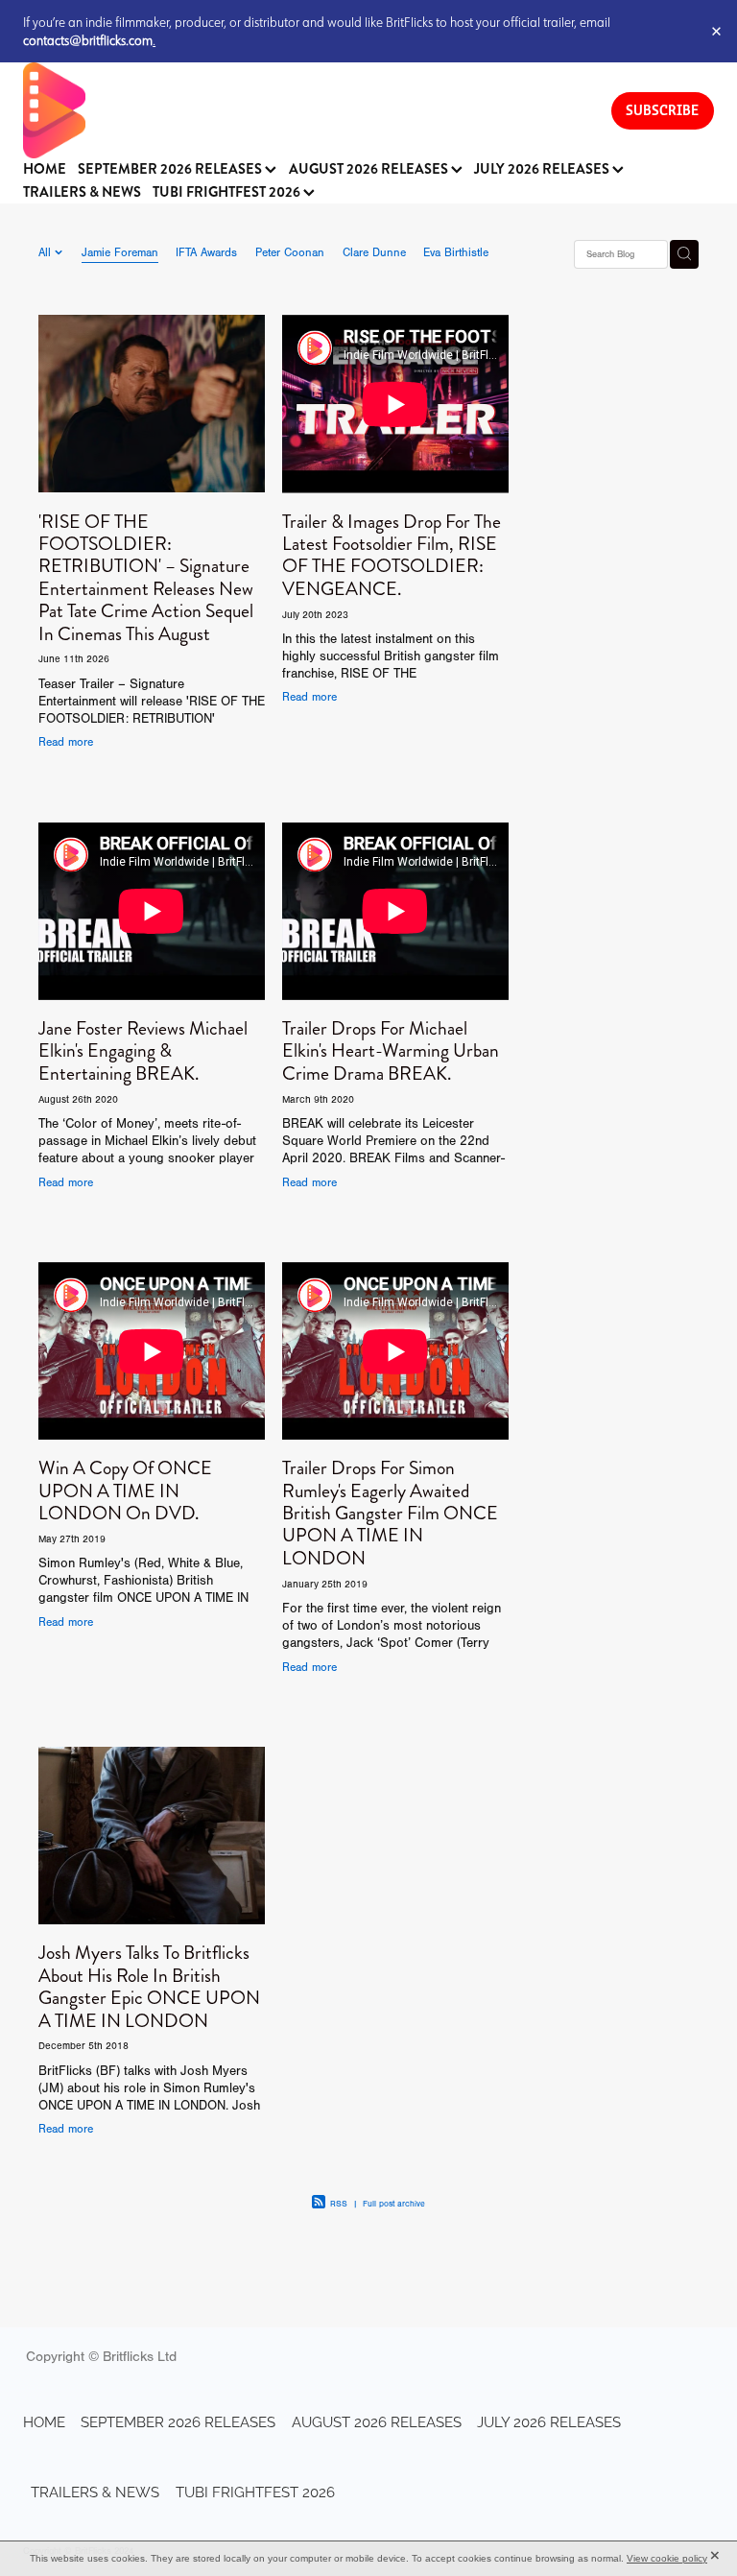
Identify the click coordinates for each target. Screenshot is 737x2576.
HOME (45, 169)
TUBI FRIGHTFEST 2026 (228, 192)
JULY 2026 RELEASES (543, 169)
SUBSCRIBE (662, 110)
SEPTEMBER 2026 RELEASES (171, 169)
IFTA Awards (206, 252)
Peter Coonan (290, 252)
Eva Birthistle (456, 252)
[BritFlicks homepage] (298, 110)
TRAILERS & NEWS (82, 192)
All (47, 252)
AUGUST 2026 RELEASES (370, 169)
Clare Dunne (374, 252)
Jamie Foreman (120, 252)
